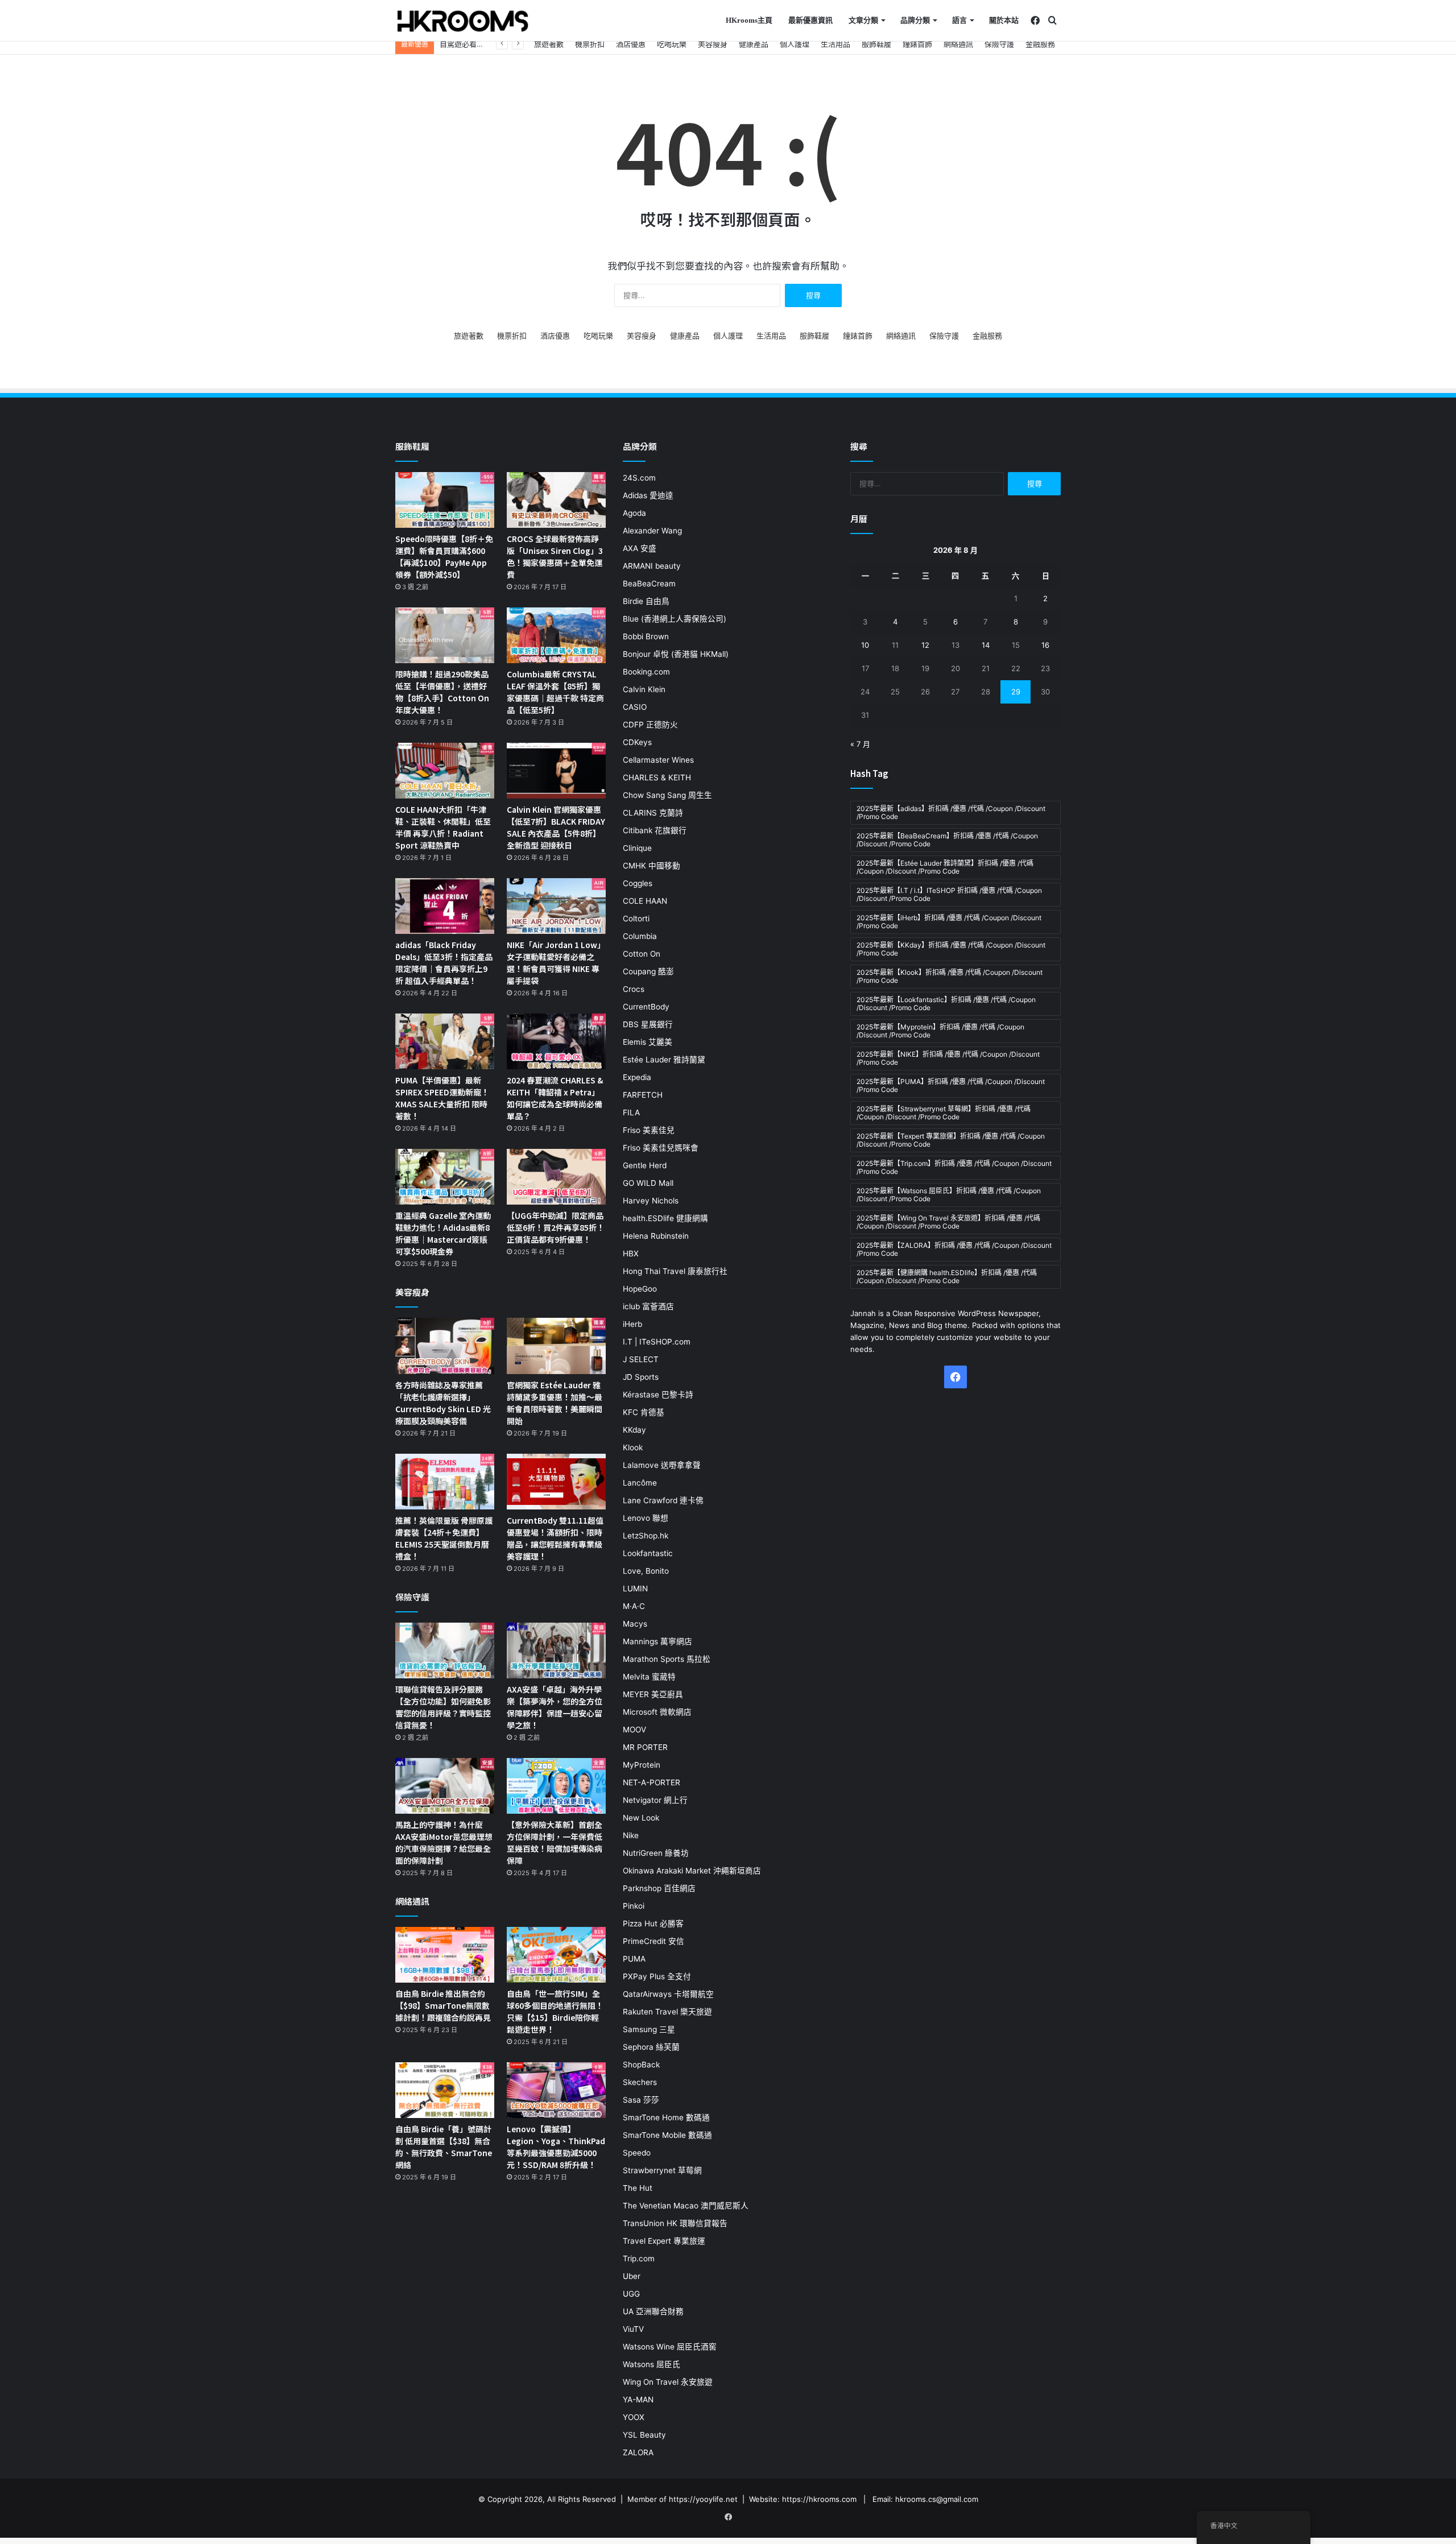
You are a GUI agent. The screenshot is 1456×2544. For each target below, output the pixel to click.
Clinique (637, 848)
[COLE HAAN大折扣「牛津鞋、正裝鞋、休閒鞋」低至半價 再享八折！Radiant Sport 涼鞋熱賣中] (445, 771)
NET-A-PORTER (652, 1782)
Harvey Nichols (651, 1201)
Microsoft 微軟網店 (657, 1712)
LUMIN (635, 1589)
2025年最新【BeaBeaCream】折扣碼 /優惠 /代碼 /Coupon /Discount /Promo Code (947, 840)
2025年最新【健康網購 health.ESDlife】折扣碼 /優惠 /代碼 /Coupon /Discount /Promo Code (947, 1277)
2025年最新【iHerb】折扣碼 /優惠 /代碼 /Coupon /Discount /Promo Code (949, 922)
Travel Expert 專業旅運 (664, 2241)
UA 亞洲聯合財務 (653, 2311)
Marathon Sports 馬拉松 (667, 1659)
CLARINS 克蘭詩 (653, 813)
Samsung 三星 (649, 2029)
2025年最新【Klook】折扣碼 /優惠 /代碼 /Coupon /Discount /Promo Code (950, 976)
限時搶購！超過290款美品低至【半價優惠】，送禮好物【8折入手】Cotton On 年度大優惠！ (442, 692)
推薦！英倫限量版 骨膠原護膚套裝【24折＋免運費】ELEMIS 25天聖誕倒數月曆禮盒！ (444, 1538)
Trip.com (639, 2258)
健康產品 (754, 44)
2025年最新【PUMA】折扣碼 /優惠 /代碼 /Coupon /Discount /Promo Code (951, 1085)
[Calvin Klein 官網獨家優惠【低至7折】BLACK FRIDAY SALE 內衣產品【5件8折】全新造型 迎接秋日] (556, 771)
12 (925, 645)
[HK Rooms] (463, 21)
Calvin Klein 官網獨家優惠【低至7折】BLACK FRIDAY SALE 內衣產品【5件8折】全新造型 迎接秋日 (556, 827)
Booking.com (646, 672)
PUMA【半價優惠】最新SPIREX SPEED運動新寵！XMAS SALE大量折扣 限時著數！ (442, 1098)
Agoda (634, 513)
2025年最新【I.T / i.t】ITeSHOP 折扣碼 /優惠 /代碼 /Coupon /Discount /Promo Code (949, 894)
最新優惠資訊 (810, 20)
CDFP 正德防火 (650, 725)
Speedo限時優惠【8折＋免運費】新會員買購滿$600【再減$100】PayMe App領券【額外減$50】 (444, 557)
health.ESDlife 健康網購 (665, 1218)
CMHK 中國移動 (652, 866)
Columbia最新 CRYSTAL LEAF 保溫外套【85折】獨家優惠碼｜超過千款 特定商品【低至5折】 (555, 692)
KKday (634, 1430)
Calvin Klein (644, 689)
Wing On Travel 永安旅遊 (668, 2382)
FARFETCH (643, 1095)
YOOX (634, 2417)
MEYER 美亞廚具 (653, 1694)
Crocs (634, 989)
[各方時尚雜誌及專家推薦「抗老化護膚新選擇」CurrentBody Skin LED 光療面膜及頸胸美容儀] (445, 1346)
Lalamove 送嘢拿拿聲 (662, 1465)
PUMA (634, 1959)
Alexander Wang (652, 531)
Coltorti (636, 919)
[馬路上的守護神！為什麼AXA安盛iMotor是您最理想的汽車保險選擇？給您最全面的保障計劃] (445, 1786)
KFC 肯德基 (644, 1412)
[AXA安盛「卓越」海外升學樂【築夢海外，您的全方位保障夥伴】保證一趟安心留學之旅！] (556, 1651)
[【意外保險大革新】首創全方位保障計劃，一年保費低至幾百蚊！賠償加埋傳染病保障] (556, 1786)
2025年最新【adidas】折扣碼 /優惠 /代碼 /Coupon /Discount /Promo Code (951, 812)
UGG (631, 2294)
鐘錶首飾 (917, 44)
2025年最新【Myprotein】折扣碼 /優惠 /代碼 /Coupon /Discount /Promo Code (940, 1031)
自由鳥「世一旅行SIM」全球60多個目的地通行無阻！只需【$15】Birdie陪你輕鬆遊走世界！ (555, 2011)
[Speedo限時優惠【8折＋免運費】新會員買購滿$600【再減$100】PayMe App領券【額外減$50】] (445, 500)
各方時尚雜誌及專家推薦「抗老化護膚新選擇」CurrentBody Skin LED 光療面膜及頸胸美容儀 (443, 1403)
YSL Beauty (644, 2435)
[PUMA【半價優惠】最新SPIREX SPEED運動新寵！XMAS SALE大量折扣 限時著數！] (445, 1041)
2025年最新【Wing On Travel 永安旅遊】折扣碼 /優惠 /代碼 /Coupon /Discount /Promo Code (948, 1222)
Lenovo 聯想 (646, 1518)
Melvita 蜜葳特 (649, 1677)
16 (1045, 645)
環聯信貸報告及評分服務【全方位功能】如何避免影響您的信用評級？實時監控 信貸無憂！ (443, 1707)
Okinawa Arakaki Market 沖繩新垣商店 (692, 1871)
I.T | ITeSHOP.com (657, 1342)
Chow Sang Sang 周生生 (667, 795)
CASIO (635, 707)
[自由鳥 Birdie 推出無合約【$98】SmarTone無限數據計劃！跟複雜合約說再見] (445, 1955)
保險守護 (999, 44)
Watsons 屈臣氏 (652, 2364)
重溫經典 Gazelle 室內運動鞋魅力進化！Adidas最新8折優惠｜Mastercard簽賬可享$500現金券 (443, 1233)
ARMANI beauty (652, 566)
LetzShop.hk (646, 1536)
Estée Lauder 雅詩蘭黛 (664, 1060)
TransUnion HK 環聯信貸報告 (675, 2223)
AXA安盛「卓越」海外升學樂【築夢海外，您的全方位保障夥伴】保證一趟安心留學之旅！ (555, 1707)
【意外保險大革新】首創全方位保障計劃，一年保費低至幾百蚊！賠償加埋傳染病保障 (555, 1842)
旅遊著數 (549, 44)
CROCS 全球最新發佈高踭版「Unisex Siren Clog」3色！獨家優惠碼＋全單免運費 (555, 557)
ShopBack (641, 2065)
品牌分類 (915, 20)
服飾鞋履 (876, 44)
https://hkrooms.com (819, 2499)
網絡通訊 (958, 44)
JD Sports (641, 1377)
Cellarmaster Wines (658, 760)
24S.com (639, 478)
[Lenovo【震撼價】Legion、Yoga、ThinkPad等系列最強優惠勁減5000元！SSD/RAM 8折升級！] (556, 2090)
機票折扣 (590, 44)
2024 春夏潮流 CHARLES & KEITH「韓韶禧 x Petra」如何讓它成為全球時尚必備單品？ (555, 1098)
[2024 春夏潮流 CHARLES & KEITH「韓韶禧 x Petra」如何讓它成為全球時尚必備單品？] (556, 1041)
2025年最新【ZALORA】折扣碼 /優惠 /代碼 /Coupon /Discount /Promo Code (954, 1249)
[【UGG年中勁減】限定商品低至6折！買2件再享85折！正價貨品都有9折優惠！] (556, 1177)
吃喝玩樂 (672, 44)
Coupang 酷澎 (648, 971)
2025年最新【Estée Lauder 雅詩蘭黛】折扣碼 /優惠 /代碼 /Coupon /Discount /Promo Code (945, 867)
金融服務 (1040, 44)
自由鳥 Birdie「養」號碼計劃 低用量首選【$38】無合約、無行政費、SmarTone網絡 (444, 2147)
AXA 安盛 (640, 548)
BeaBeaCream (649, 584)
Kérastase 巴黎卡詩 (658, 1395)
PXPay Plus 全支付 (657, 1976)
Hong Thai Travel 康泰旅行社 (675, 1271)
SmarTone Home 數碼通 (666, 2117)
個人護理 (795, 44)
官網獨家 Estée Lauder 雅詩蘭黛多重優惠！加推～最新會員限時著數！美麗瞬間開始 (555, 1403)
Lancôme (640, 1483)
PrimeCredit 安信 (653, 1941)
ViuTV (633, 2329)
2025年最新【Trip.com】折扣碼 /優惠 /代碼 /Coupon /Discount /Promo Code (954, 1167)
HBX (631, 1254)
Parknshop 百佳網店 (659, 1888)
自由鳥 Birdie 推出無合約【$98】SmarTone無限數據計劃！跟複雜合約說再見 (443, 2005)
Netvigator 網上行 (655, 1800)
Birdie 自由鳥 (646, 601)
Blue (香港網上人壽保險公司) (675, 619)
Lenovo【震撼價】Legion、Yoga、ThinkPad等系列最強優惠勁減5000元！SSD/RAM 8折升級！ (556, 2147)
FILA (631, 1112)
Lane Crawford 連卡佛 (663, 1500)
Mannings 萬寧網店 (657, 1641)
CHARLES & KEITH (657, 777)
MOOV (634, 1730)
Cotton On (642, 954)
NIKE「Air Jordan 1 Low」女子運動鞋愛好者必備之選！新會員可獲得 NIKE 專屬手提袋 (556, 963)
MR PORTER (645, 1747)
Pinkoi (634, 1906)
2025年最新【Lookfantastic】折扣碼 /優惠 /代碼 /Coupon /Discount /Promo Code (946, 1004)
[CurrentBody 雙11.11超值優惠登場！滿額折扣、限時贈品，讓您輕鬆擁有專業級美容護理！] (556, 1482)
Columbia (640, 936)
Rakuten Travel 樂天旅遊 (667, 2012)
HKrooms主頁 (749, 20)
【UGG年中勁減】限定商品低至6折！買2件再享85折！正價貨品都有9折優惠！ (556, 1227)
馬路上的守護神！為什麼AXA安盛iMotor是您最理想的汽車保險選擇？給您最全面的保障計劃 (444, 1842)
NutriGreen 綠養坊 (656, 1853)
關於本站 (1004, 20)
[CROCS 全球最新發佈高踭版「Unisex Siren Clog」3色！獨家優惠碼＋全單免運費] (556, 500)
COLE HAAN (645, 901)
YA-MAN (638, 2400)
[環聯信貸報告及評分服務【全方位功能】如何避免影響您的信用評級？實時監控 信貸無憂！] (445, 1651)
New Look (641, 1818)
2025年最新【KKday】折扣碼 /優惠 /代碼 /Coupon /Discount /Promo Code (951, 949)
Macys (635, 1624)
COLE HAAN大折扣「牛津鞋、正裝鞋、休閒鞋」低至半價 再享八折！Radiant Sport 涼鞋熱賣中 (443, 827)
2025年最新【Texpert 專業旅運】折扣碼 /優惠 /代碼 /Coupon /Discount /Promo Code (951, 1140)
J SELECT (641, 1359)
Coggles (638, 883)
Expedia (637, 1077)
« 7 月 (860, 744)
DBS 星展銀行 (648, 1024)
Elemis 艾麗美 (648, 1042)
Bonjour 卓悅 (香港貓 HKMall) (676, 654)
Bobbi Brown (646, 636)
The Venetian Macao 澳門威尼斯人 (686, 2206)
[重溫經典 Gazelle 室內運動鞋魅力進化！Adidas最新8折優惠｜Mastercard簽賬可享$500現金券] (445, 1177)
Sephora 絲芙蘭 (651, 2047)
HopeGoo (640, 1289)
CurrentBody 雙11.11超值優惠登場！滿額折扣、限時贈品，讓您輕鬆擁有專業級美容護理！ (555, 1538)
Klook (633, 1447)
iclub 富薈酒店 (648, 1306)
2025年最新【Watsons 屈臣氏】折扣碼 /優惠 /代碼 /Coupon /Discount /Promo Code (949, 1195)
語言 (959, 20)
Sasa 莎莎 (641, 2100)
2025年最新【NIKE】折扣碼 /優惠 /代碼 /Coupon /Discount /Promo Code (948, 1058)
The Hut (638, 2188)
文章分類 (863, 20)
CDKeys (637, 742)
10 (865, 645)
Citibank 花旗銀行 (655, 830)
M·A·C (634, 1606)
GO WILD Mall (648, 1183)
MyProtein (642, 1765)
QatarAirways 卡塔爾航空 (668, 1994)
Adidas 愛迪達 (648, 495)
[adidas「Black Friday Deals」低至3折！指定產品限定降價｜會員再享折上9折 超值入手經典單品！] (445, 906)
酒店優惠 (631, 44)
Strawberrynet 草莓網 (662, 2170)
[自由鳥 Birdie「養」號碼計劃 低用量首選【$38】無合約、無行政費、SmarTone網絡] (445, 2090)
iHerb (632, 1324)
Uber (632, 2276)
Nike (631, 1835)
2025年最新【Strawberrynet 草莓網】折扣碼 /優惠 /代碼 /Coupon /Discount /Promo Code (944, 1113)
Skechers (640, 2082)
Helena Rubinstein (656, 1236)
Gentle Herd (645, 1165)
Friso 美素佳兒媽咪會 (661, 1148)
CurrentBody (646, 1007)
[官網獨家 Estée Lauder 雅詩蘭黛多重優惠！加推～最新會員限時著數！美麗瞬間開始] (556, 1346)
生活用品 (835, 44)
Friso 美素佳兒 (649, 1130)
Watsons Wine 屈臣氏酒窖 (670, 2347)
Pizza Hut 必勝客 (653, 1923)
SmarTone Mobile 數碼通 (667, 2135)
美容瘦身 (713, 44)
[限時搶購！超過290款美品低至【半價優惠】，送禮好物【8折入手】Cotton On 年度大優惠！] (445, 635)
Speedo (637, 2153)
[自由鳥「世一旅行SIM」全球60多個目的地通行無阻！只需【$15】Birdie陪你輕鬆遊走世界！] (556, 1955)
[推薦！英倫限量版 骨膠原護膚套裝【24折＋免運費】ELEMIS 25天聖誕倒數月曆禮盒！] (445, 1482)
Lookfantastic (648, 1553)
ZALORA (638, 2452)
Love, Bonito (646, 1571)
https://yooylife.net (703, 2499)
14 (986, 645)
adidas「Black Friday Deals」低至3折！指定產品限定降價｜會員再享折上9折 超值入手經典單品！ (444, 963)
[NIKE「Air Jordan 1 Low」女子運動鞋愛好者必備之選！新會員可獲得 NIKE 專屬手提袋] (556, 906)
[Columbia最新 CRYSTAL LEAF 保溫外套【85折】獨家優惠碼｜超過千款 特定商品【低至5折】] (556, 635)
